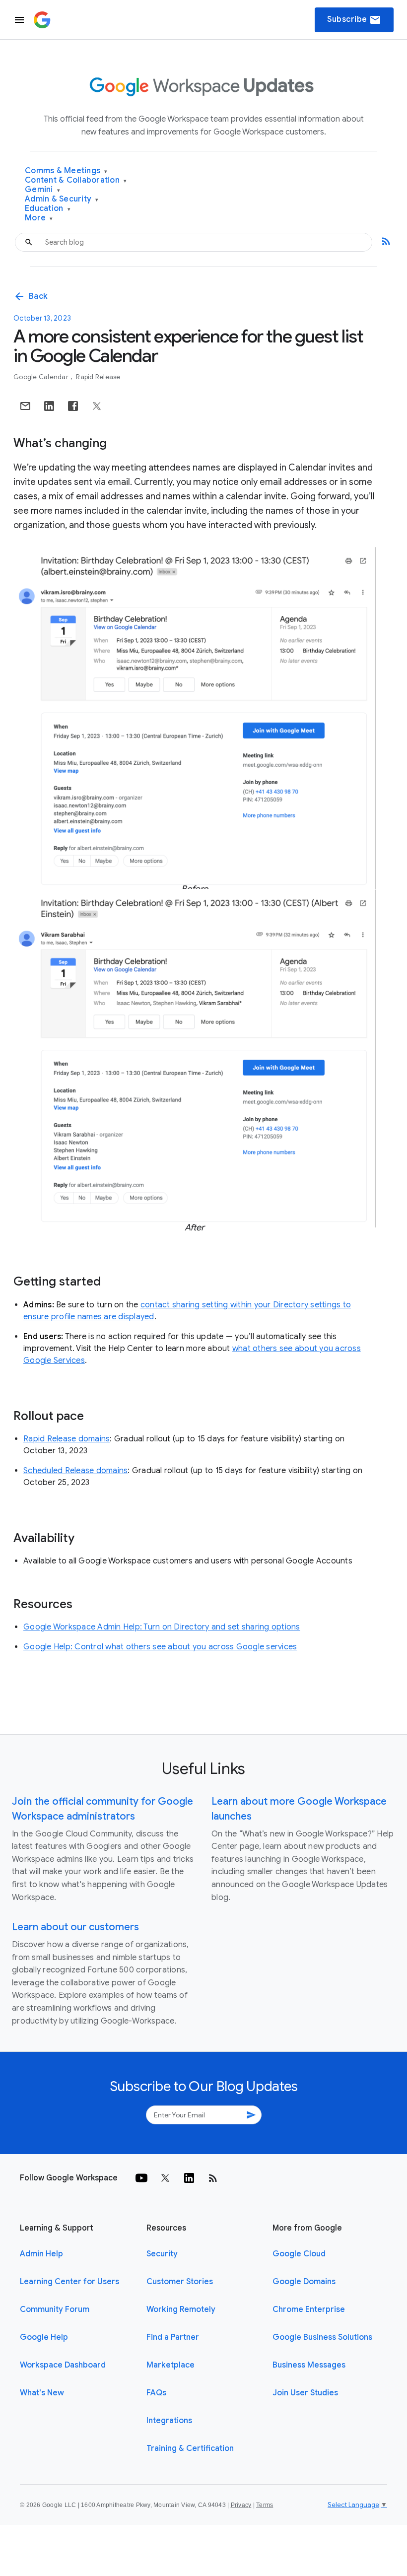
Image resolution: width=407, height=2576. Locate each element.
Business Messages (309, 2365)
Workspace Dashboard (63, 2365)
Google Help (44, 2337)
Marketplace (170, 2365)
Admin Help (41, 2254)
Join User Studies (305, 2393)
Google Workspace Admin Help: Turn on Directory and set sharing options (162, 1627)
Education (48, 209)
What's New (42, 2393)
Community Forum (55, 2309)
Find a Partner (173, 2337)
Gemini (42, 190)
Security (162, 2254)
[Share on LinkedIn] (49, 406)
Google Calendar (42, 377)
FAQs (156, 2393)
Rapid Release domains (67, 1439)
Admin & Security (62, 199)
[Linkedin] (189, 2178)
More (39, 218)
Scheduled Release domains (75, 1471)
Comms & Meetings (66, 171)
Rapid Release (98, 377)
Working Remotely (181, 2309)
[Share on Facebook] (73, 406)
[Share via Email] (25, 406)
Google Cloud (299, 2254)
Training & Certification (190, 2448)
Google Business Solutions (322, 2337)
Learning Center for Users (69, 2282)
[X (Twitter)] (165, 2178)
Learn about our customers (75, 1927)
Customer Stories (180, 2282)
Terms (265, 2505)
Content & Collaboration (76, 180)
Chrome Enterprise (309, 2309)
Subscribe (354, 20)
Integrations (169, 2421)
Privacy (241, 2505)
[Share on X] (97, 406)
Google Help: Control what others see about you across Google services (160, 1647)
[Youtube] (141, 2178)
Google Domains (304, 2282)
